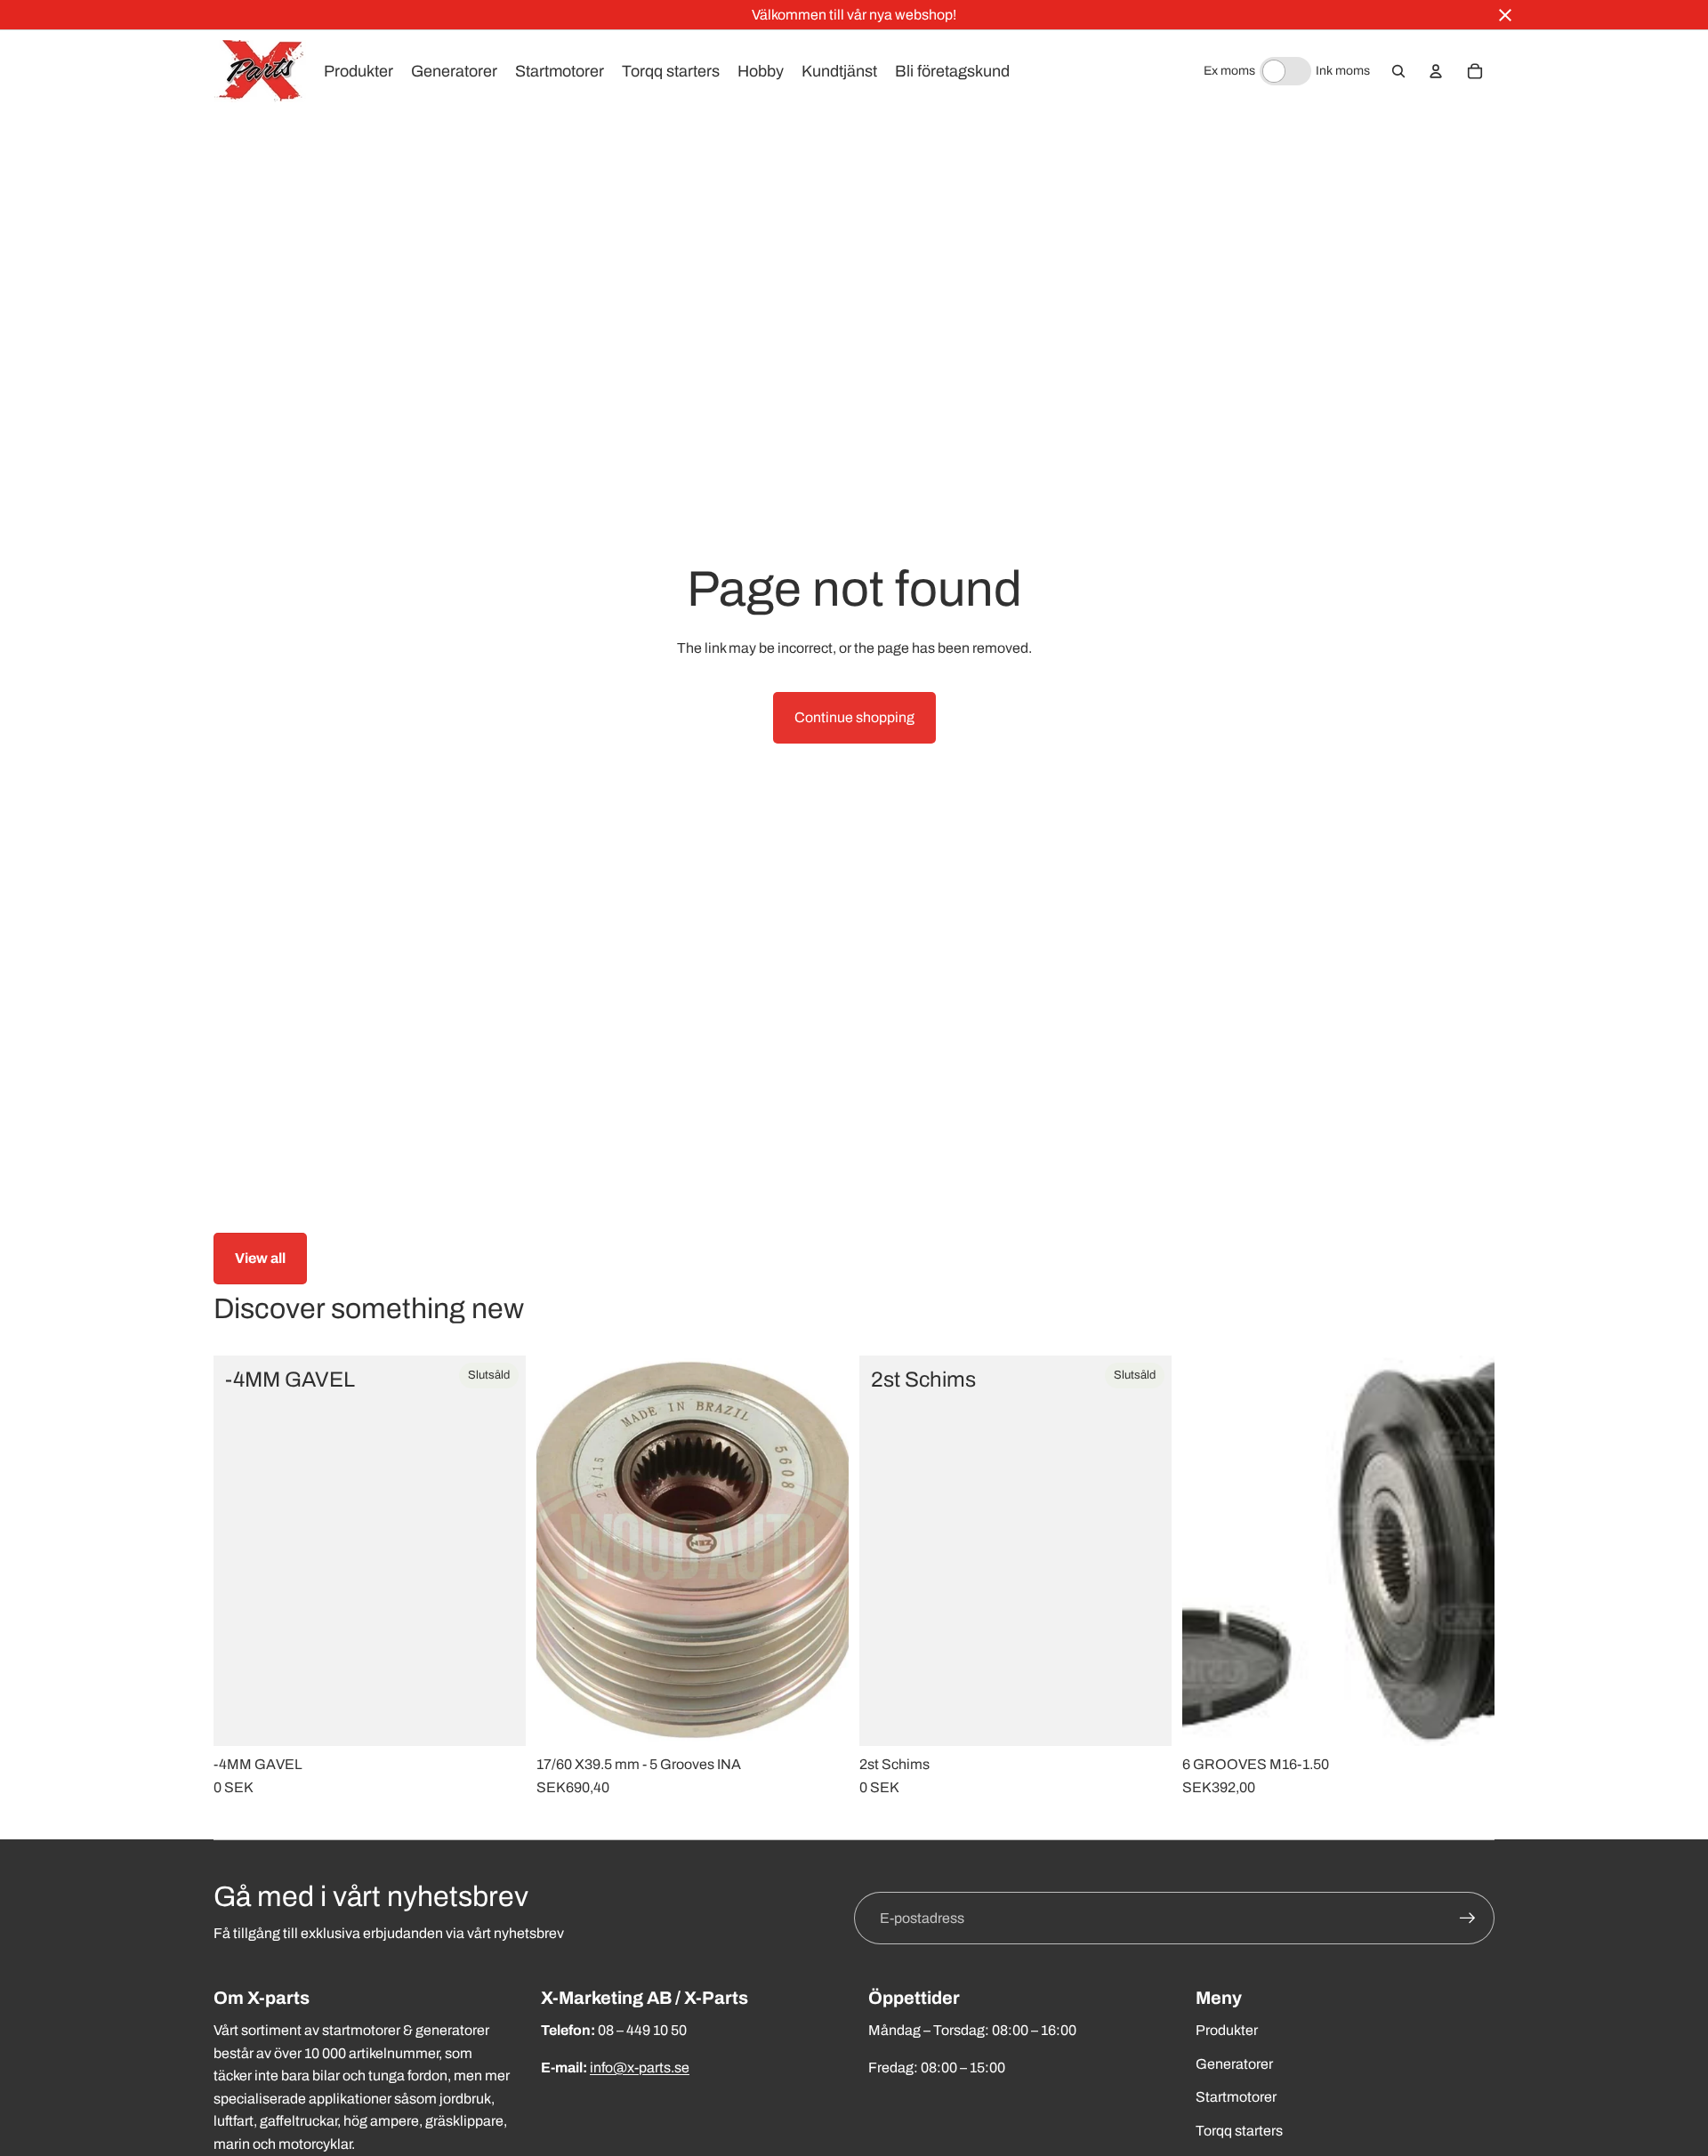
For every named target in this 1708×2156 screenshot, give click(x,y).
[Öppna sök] (1398, 71)
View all (260, 1258)
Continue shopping (854, 717)
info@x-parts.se (640, 2068)
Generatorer (1234, 2064)
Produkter (1227, 2030)
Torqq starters (1239, 2131)
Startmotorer (1236, 2097)
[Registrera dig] (1468, 1919)
